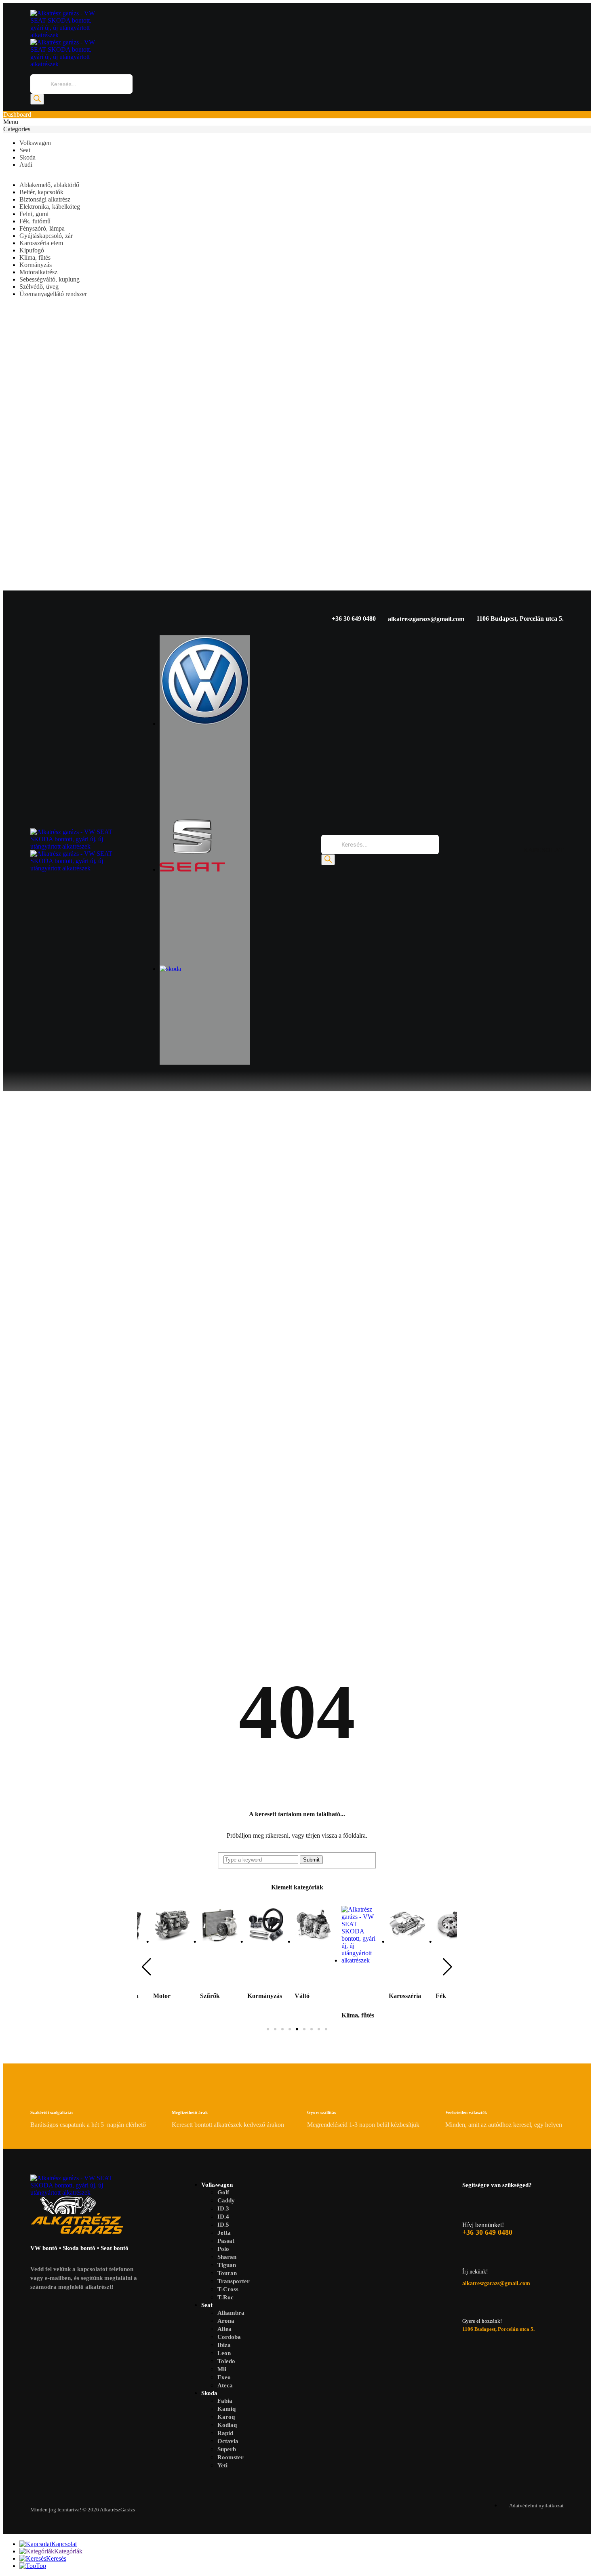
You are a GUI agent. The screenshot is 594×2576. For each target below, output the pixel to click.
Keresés (56, 2558)
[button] (146, 1967)
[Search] (37, 99)
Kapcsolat (64, 2544)
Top (41, 2566)
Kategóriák (68, 2551)
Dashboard (17, 115)
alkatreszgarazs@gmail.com (426, 619)
